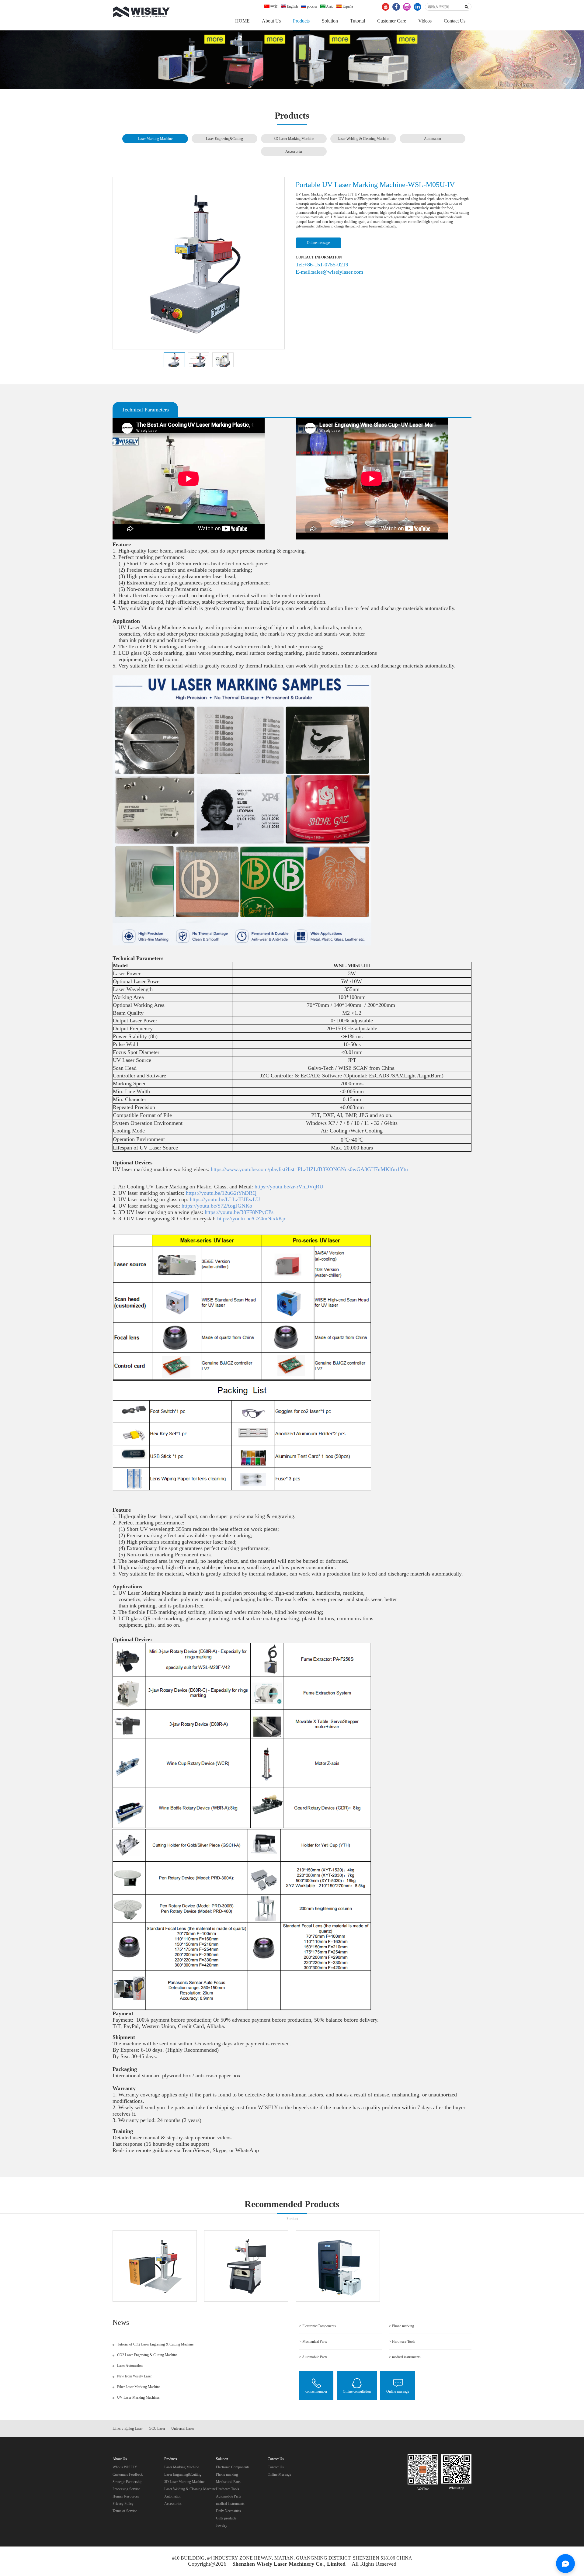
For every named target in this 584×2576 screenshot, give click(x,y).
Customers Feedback (128, 2474)
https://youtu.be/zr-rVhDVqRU (290, 1187)
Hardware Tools (228, 2489)
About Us (271, 21)
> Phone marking (401, 2326)
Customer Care (392, 21)
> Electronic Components (318, 2326)
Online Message (279, 2474)
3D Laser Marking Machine (294, 139)
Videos (425, 21)
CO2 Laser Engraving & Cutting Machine (147, 2355)
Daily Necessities (228, 2511)
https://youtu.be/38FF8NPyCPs (240, 1212)
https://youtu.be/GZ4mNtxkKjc (252, 1219)
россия (312, 6)
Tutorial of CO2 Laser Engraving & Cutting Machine (155, 2344)
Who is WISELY (125, 2467)
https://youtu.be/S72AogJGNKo (218, 1206)
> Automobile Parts (313, 2357)
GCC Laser (157, 2429)
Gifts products (226, 2518)
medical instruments (230, 2504)
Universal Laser (183, 2429)
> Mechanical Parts (313, 2342)
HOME (242, 21)
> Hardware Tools (402, 2342)
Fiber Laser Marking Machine (139, 2387)
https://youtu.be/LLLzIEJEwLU (226, 1199)
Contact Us (455, 21)
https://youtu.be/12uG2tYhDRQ (222, 1193)
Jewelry (222, 2526)
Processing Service (126, 2489)
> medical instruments (405, 2357)
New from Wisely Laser (134, 2376)
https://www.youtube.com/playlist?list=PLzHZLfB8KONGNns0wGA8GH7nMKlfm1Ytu (309, 1169)
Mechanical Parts (228, 2482)
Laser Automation (130, 2366)
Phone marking (227, 2474)
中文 (274, 6)
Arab (329, 6)
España (347, 6)
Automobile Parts (229, 2496)
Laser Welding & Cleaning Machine (363, 139)
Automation (433, 139)
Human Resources (126, 2496)
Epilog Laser (134, 2429)
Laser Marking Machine (155, 139)
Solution (330, 21)
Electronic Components (233, 2467)
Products (301, 21)
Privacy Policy (123, 2504)
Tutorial (358, 21)
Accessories (294, 151)
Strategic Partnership (127, 2482)
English (292, 6)
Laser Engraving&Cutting (224, 139)
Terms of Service (125, 2511)
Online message (318, 243)
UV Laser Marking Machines (138, 2397)
